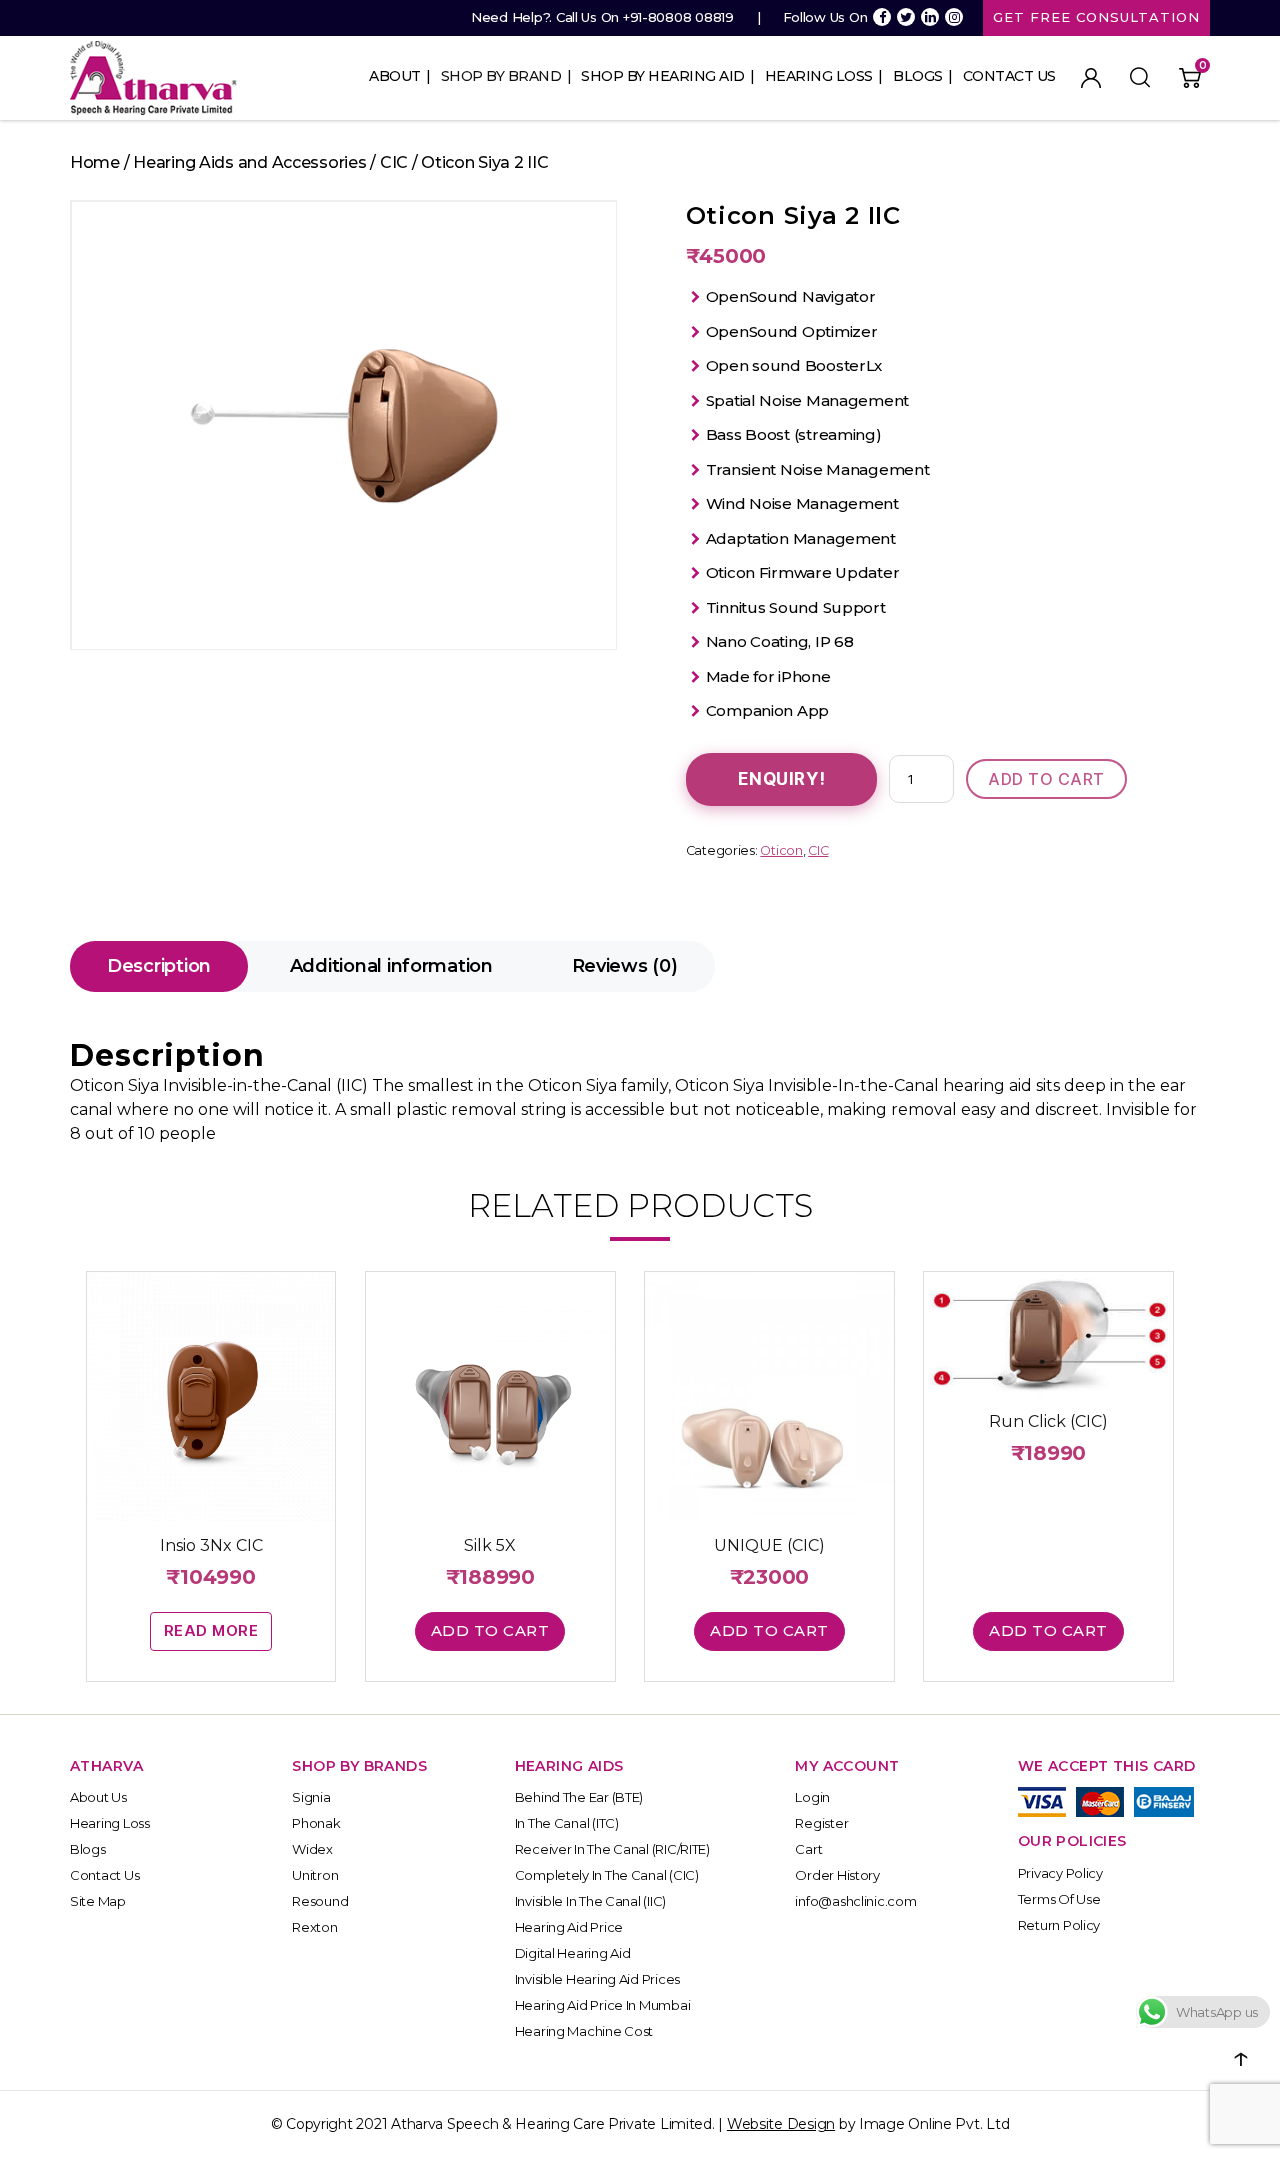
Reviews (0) (625, 966)
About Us (98, 1797)
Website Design (781, 2124)
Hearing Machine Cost (584, 2031)
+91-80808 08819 (678, 17)
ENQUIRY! (782, 779)
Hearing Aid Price (569, 1927)
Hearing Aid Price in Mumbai (603, 2005)
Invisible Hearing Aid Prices (597, 1979)
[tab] (159, 966)
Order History (837, 1875)
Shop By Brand (501, 76)
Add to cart (1046, 779)
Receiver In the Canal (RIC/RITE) (612, 1849)
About (395, 76)
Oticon (781, 850)
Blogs (918, 76)
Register (821, 1823)
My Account (1091, 78)
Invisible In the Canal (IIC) (590, 1901)
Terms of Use (1059, 1899)
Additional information (391, 966)
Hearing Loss (819, 76)
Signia (311, 1797)
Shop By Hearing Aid (663, 76)
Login (812, 1797)
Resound (320, 1901)
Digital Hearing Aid (573, 1953)
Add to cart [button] (490, 1630)
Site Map (98, 1901)
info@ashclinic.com (855, 1901)
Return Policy (1059, 1925)
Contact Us (1009, 76)
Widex (312, 1849)
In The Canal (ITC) (567, 1823)
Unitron (315, 1875)
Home (95, 162)
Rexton (314, 1927)
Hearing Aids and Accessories (249, 162)
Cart (808, 1849)
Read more (211, 1630)
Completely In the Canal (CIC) (607, 1875)
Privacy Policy (1060, 1873)
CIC (394, 162)
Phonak (316, 1823)
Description (159, 966)
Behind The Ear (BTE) (579, 1797)
